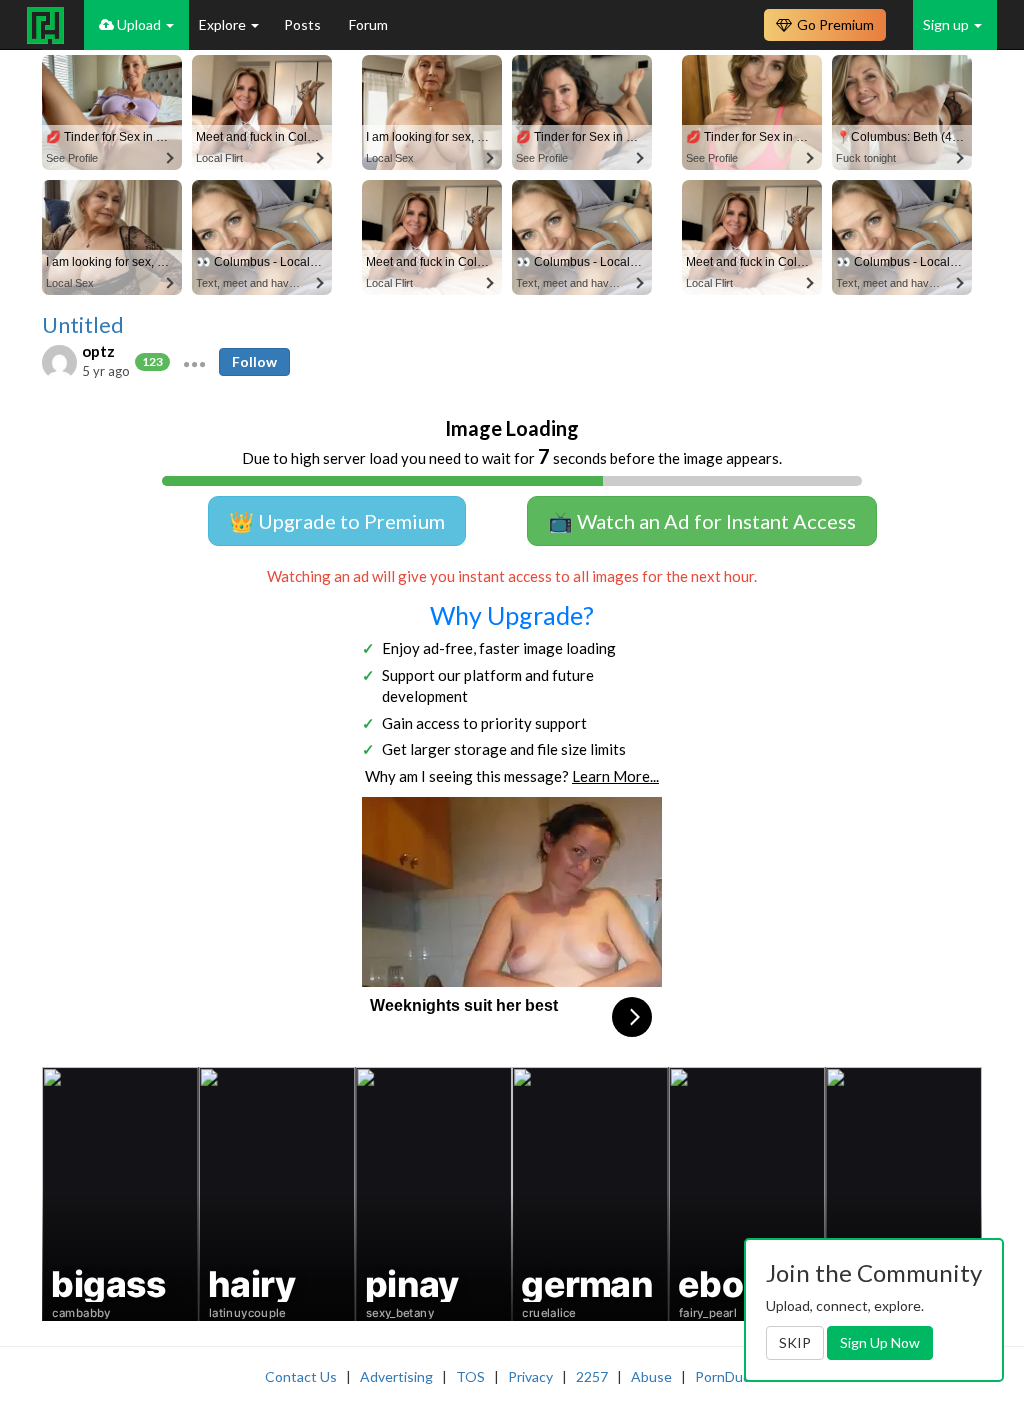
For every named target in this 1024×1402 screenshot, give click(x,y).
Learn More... (615, 776)
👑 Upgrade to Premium (337, 521)
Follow (254, 361)
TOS (470, 1376)
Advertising (396, 1376)
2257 (592, 1376)
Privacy (530, 1376)
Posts (304, 24)
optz (98, 351)
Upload (139, 24)
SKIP (795, 1342)
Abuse (651, 1376)
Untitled (83, 325)
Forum (368, 24)
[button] (194, 362)
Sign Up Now (880, 1342)
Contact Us (301, 1376)
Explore (224, 24)
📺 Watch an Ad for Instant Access (702, 521)
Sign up (947, 24)
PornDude (727, 1376)
